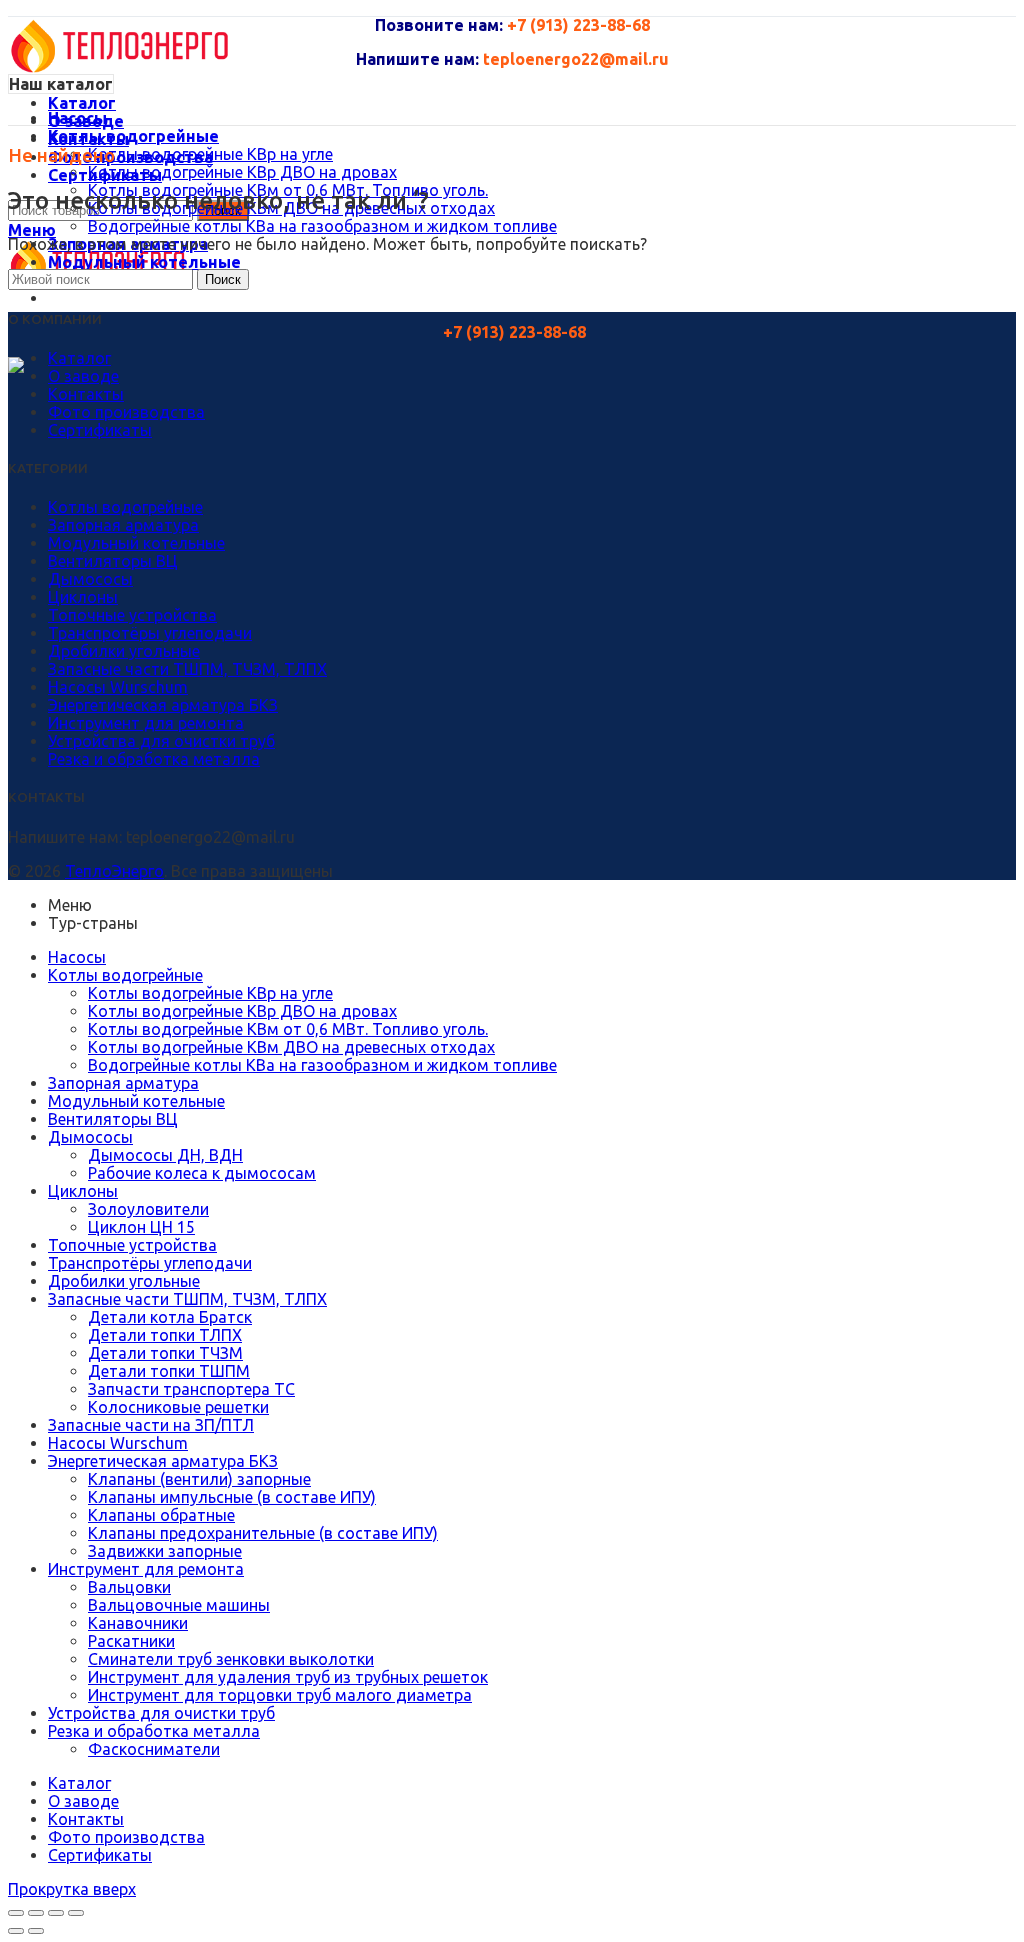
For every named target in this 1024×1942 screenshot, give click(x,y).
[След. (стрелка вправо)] (36, 1931)
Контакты (86, 394)
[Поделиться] (36, 1913)
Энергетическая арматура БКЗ (163, 705)
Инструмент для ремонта (146, 723)
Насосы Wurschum (118, 687)
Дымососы (90, 579)
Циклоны (83, 597)
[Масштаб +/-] (76, 1913)
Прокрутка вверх (72, 1889)
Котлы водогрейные (125, 507)
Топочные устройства (132, 615)
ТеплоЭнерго (114, 871)
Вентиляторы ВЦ (113, 561)
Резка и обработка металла (154, 759)
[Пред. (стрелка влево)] (16, 1931)
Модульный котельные (136, 543)
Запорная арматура (123, 525)
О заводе (83, 376)
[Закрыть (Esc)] (16, 1913)
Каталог (79, 358)
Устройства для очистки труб (161, 741)
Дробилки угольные (124, 651)
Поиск (223, 279)
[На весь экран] (56, 1913)
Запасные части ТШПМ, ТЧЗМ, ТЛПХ (187, 669)
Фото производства (126, 412)
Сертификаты (100, 430)
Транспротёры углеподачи (150, 633)
